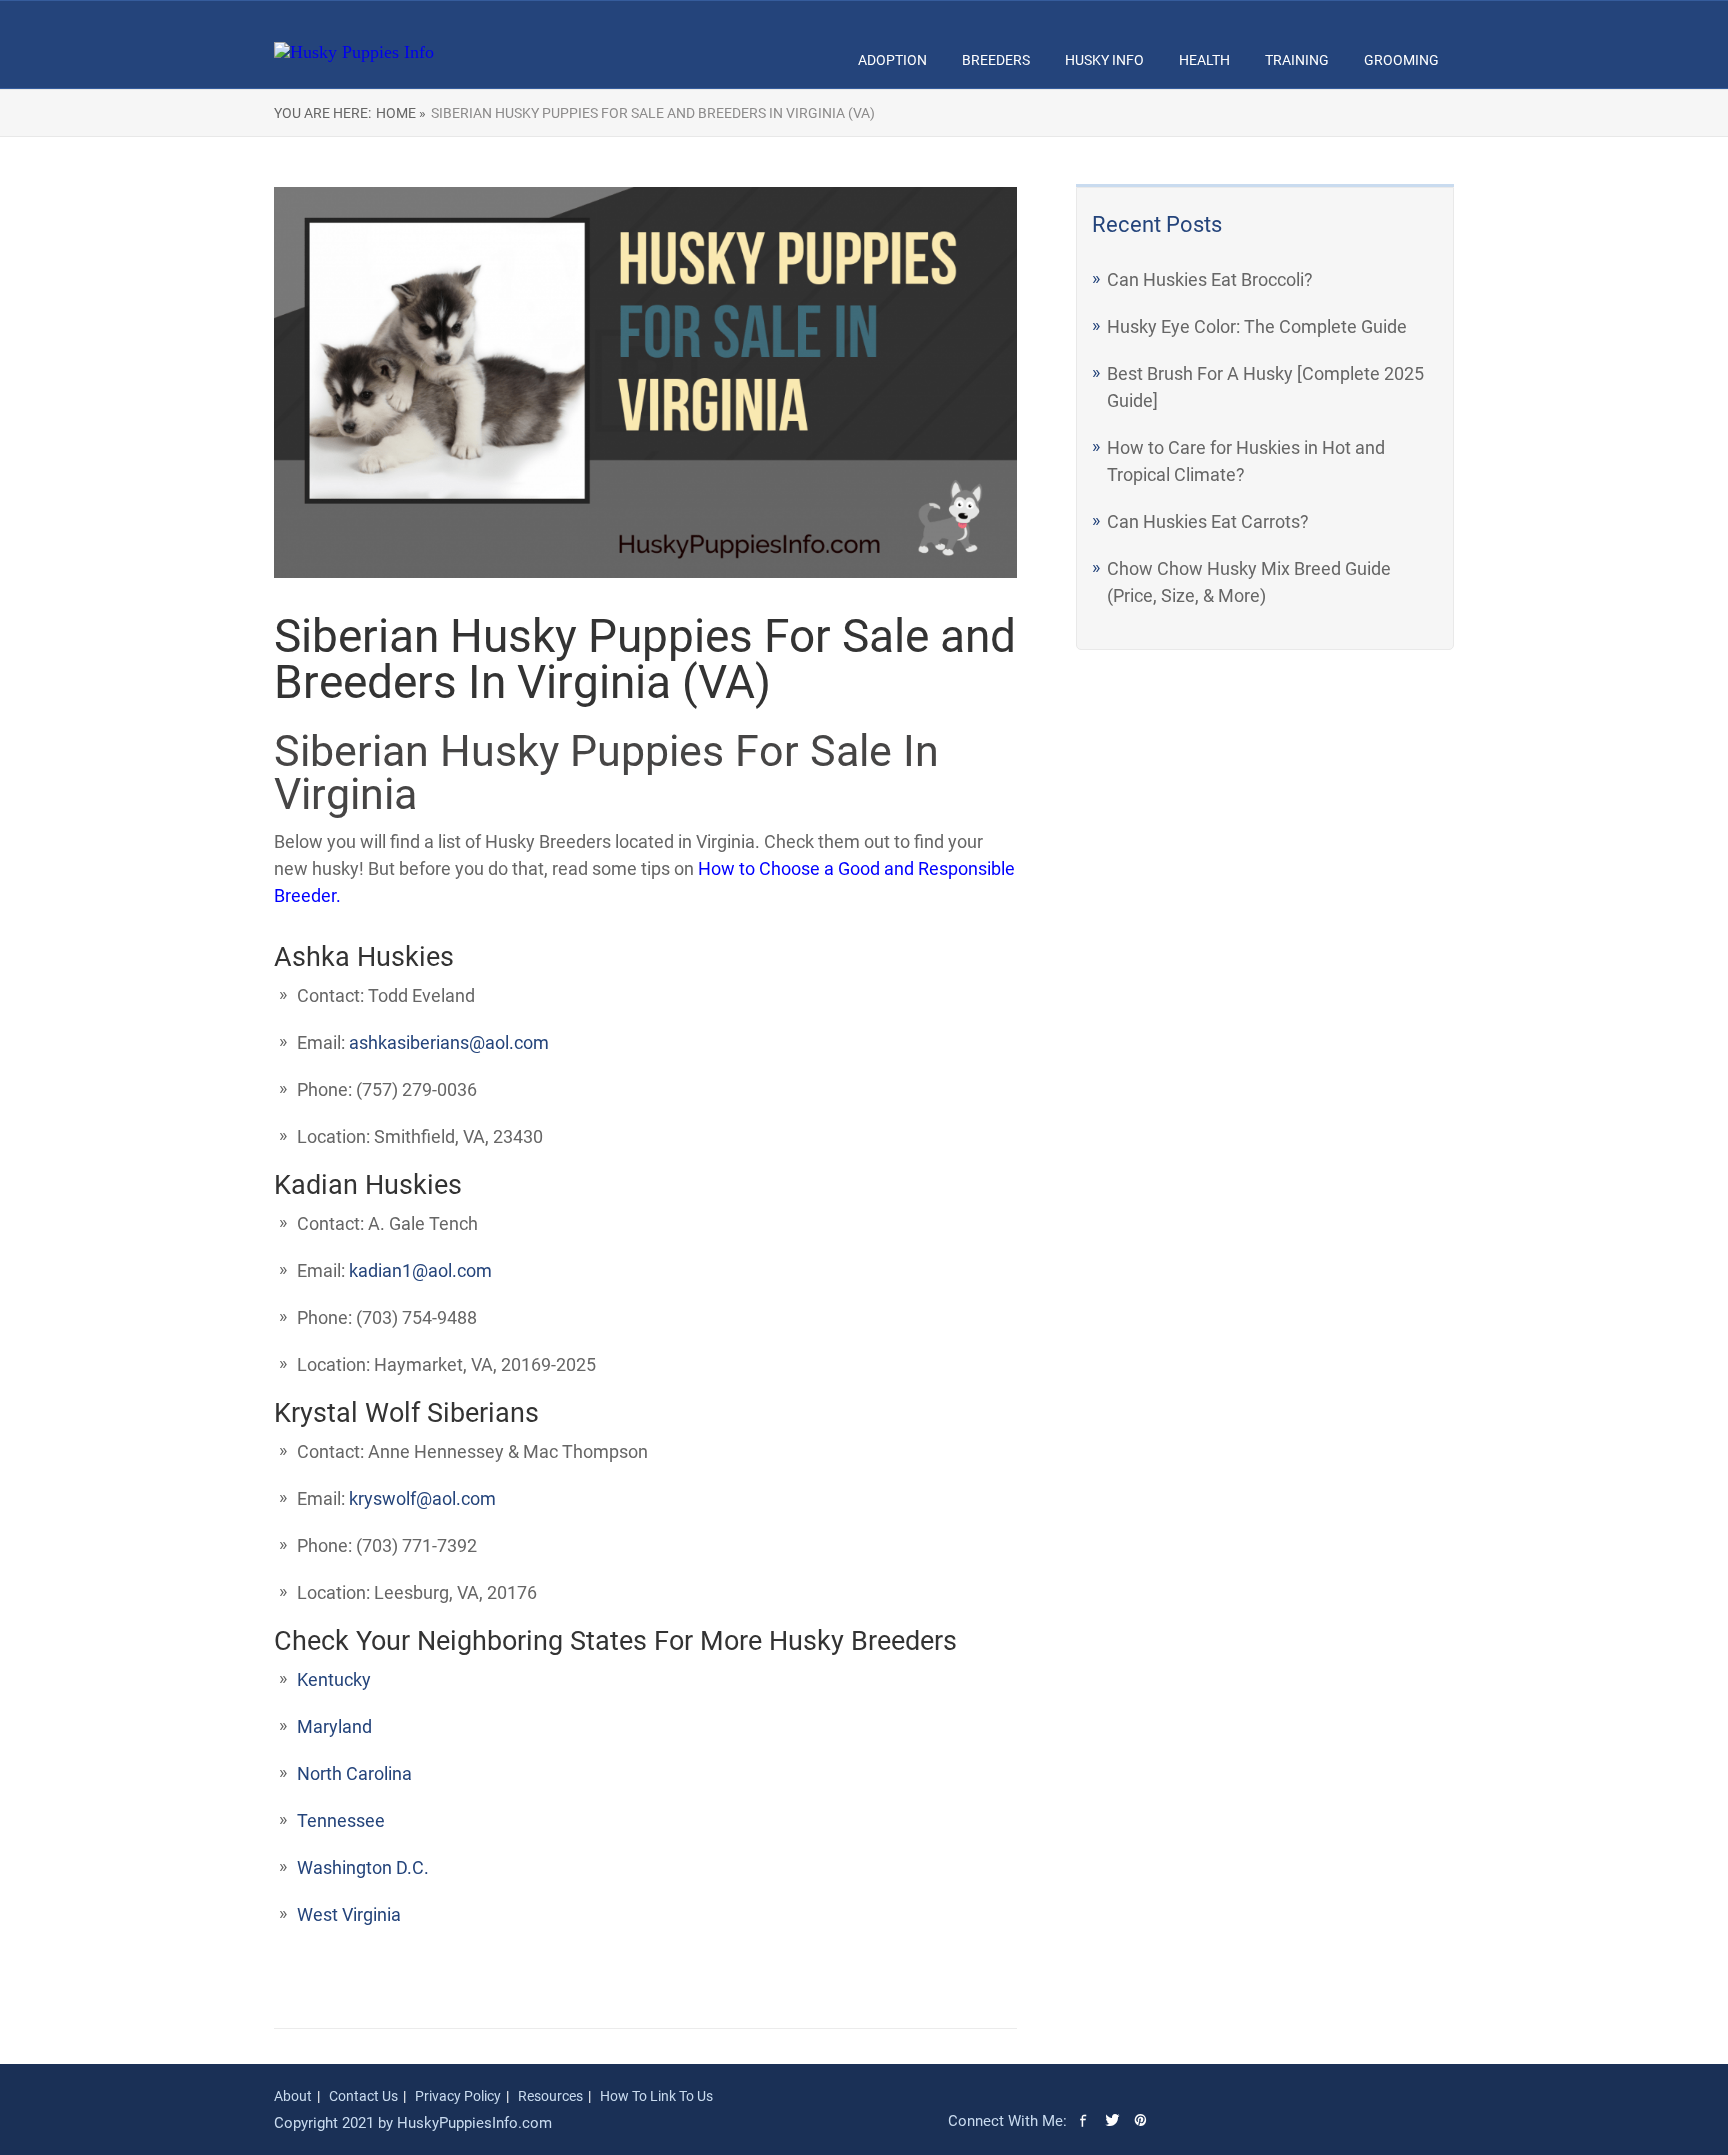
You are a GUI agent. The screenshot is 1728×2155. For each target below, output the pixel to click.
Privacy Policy (458, 2096)
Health (1204, 60)
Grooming (1401, 60)
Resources (550, 2096)
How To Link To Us (656, 2096)
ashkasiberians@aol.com (449, 1042)
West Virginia (349, 1914)
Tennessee (341, 1820)
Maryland (334, 1726)
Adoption (892, 60)
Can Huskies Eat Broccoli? (1210, 279)
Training (1297, 60)
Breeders (996, 60)
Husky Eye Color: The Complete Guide (1257, 326)
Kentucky (334, 1679)
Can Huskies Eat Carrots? (1208, 521)
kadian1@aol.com (420, 1270)
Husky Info (1104, 60)
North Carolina (354, 1773)
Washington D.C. (363, 1867)
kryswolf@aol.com (422, 1498)
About (293, 2096)
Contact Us (363, 2096)
